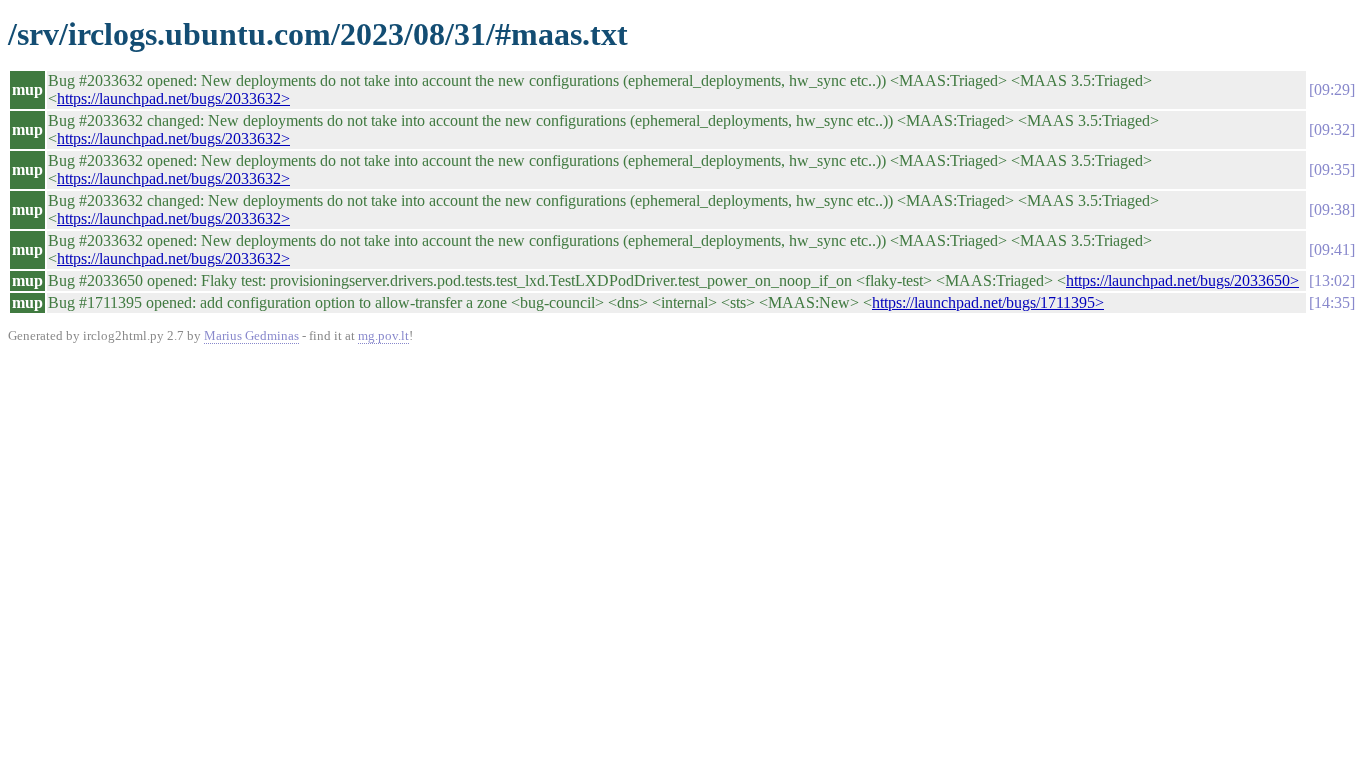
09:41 (1332, 249)
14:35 (1332, 302)
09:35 (1332, 169)
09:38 (1332, 209)
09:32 (1332, 129)
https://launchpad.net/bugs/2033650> (1182, 280)
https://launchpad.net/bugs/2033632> (173, 98)
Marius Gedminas (251, 335)
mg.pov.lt (383, 335)
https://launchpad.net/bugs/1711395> (988, 302)
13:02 (1332, 280)
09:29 (1332, 89)
